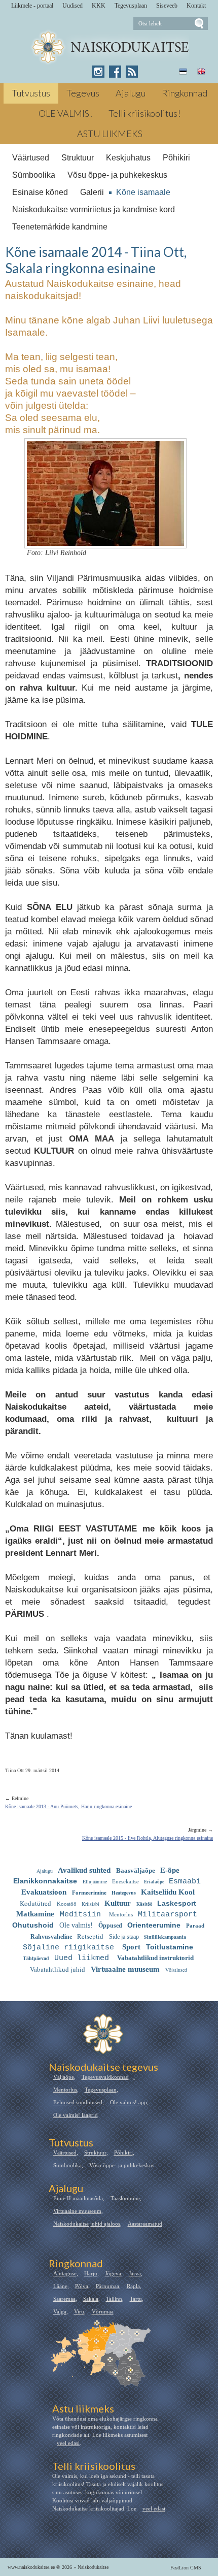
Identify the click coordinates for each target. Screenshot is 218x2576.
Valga (60, 2311)
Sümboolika (34, 175)
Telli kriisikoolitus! (144, 113)
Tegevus (83, 93)
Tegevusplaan (131, 6)
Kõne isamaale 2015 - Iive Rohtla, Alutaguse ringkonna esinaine (148, 1838)
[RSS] (132, 72)
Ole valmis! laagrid (76, 2115)
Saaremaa (64, 2299)
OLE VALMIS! (65, 113)
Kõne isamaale (143, 192)
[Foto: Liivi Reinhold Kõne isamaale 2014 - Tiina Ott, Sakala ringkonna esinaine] (105, 540)
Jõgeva (113, 2273)
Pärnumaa (107, 2286)
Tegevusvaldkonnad (105, 2077)
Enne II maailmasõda (78, 2198)
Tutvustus (31, 93)
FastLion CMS (186, 2568)
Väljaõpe (64, 2077)
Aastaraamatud (145, 2224)
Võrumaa (103, 2311)
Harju (91, 2273)
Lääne (60, 2286)
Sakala (91, 2299)
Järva (135, 2273)
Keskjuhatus (128, 158)
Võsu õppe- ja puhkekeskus (117, 175)
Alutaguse (65, 2273)
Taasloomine (125, 2198)
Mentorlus (65, 2090)
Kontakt (196, 6)
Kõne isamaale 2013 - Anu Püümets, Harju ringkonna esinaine (68, 1806)
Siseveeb (167, 6)
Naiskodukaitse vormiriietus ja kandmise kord (94, 209)
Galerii (92, 192)
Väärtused (31, 158)
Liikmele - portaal (32, 6)
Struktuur (78, 158)
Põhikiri (176, 158)
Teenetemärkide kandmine (60, 227)
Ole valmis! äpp (129, 2102)
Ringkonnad (185, 93)
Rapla (133, 2286)
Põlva (82, 2286)
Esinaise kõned (40, 192)
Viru (79, 2311)
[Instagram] (98, 72)
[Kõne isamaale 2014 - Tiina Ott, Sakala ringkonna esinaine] (109, 47)
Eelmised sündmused (78, 2102)
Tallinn (114, 2299)
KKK (99, 6)
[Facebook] (115, 72)
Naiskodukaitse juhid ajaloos (87, 2224)
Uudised (72, 6)
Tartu (136, 2299)
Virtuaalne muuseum (77, 2211)
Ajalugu (131, 93)
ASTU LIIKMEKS (110, 134)
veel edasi (68, 2443)
